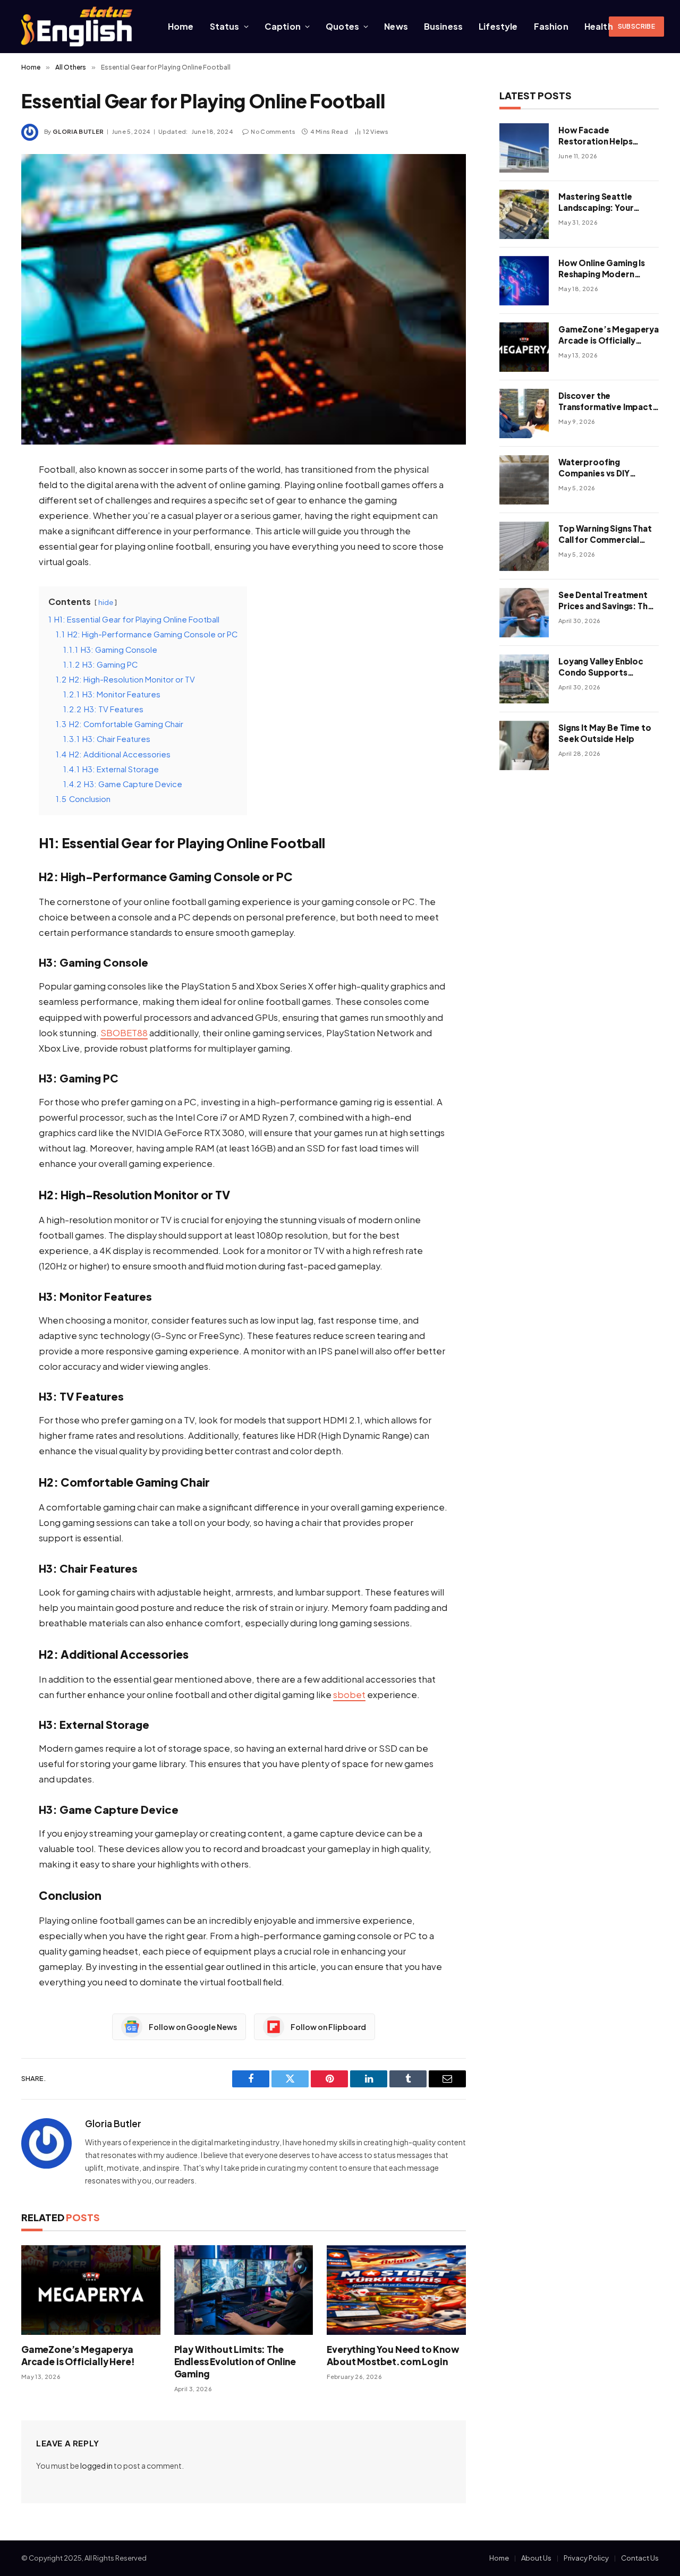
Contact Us (640, 2558)
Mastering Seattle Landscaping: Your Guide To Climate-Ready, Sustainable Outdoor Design (597, 202)
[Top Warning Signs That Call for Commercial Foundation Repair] (524, 546)
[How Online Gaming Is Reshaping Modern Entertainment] (524, 281)
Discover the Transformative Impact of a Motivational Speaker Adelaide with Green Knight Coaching (605, 402)
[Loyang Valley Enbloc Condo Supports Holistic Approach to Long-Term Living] (524, 679)
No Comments (273, 131)
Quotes (342, 26)
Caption (283, 26)
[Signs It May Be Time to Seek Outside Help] (524, 745)
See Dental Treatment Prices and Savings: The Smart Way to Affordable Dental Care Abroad (606, 601)
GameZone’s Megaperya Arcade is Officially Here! (78, 2355)
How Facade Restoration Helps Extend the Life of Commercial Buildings (602, 136)
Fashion (551, 26)
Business (443, 26)
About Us (536, 2558)
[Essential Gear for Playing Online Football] (244, 299)
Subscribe (636, 26)
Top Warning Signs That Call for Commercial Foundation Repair (605, 534)
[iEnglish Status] (79, 27)
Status (225, 26)
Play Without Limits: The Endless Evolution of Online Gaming (235, 2361)
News (396, 26)
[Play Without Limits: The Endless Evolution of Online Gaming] (244, 2290)
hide (106, 602)
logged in (96, 2466)
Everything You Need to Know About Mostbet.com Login (393, 2355)
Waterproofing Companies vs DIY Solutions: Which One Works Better (602, 468)
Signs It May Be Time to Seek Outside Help (605, 733)
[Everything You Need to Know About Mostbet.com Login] (396, 2290)
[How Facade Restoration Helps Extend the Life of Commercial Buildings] (524, 148)
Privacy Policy (586, 2558)
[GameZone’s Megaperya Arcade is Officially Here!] (91, 2290)
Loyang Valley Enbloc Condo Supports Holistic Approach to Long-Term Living (601, 667)
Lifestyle (498, 26)
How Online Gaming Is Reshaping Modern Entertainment (602, 269)
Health (599, 26)
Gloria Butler (78, 131)
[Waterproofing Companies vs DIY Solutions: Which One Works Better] (524, 480)
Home (181, 26)
